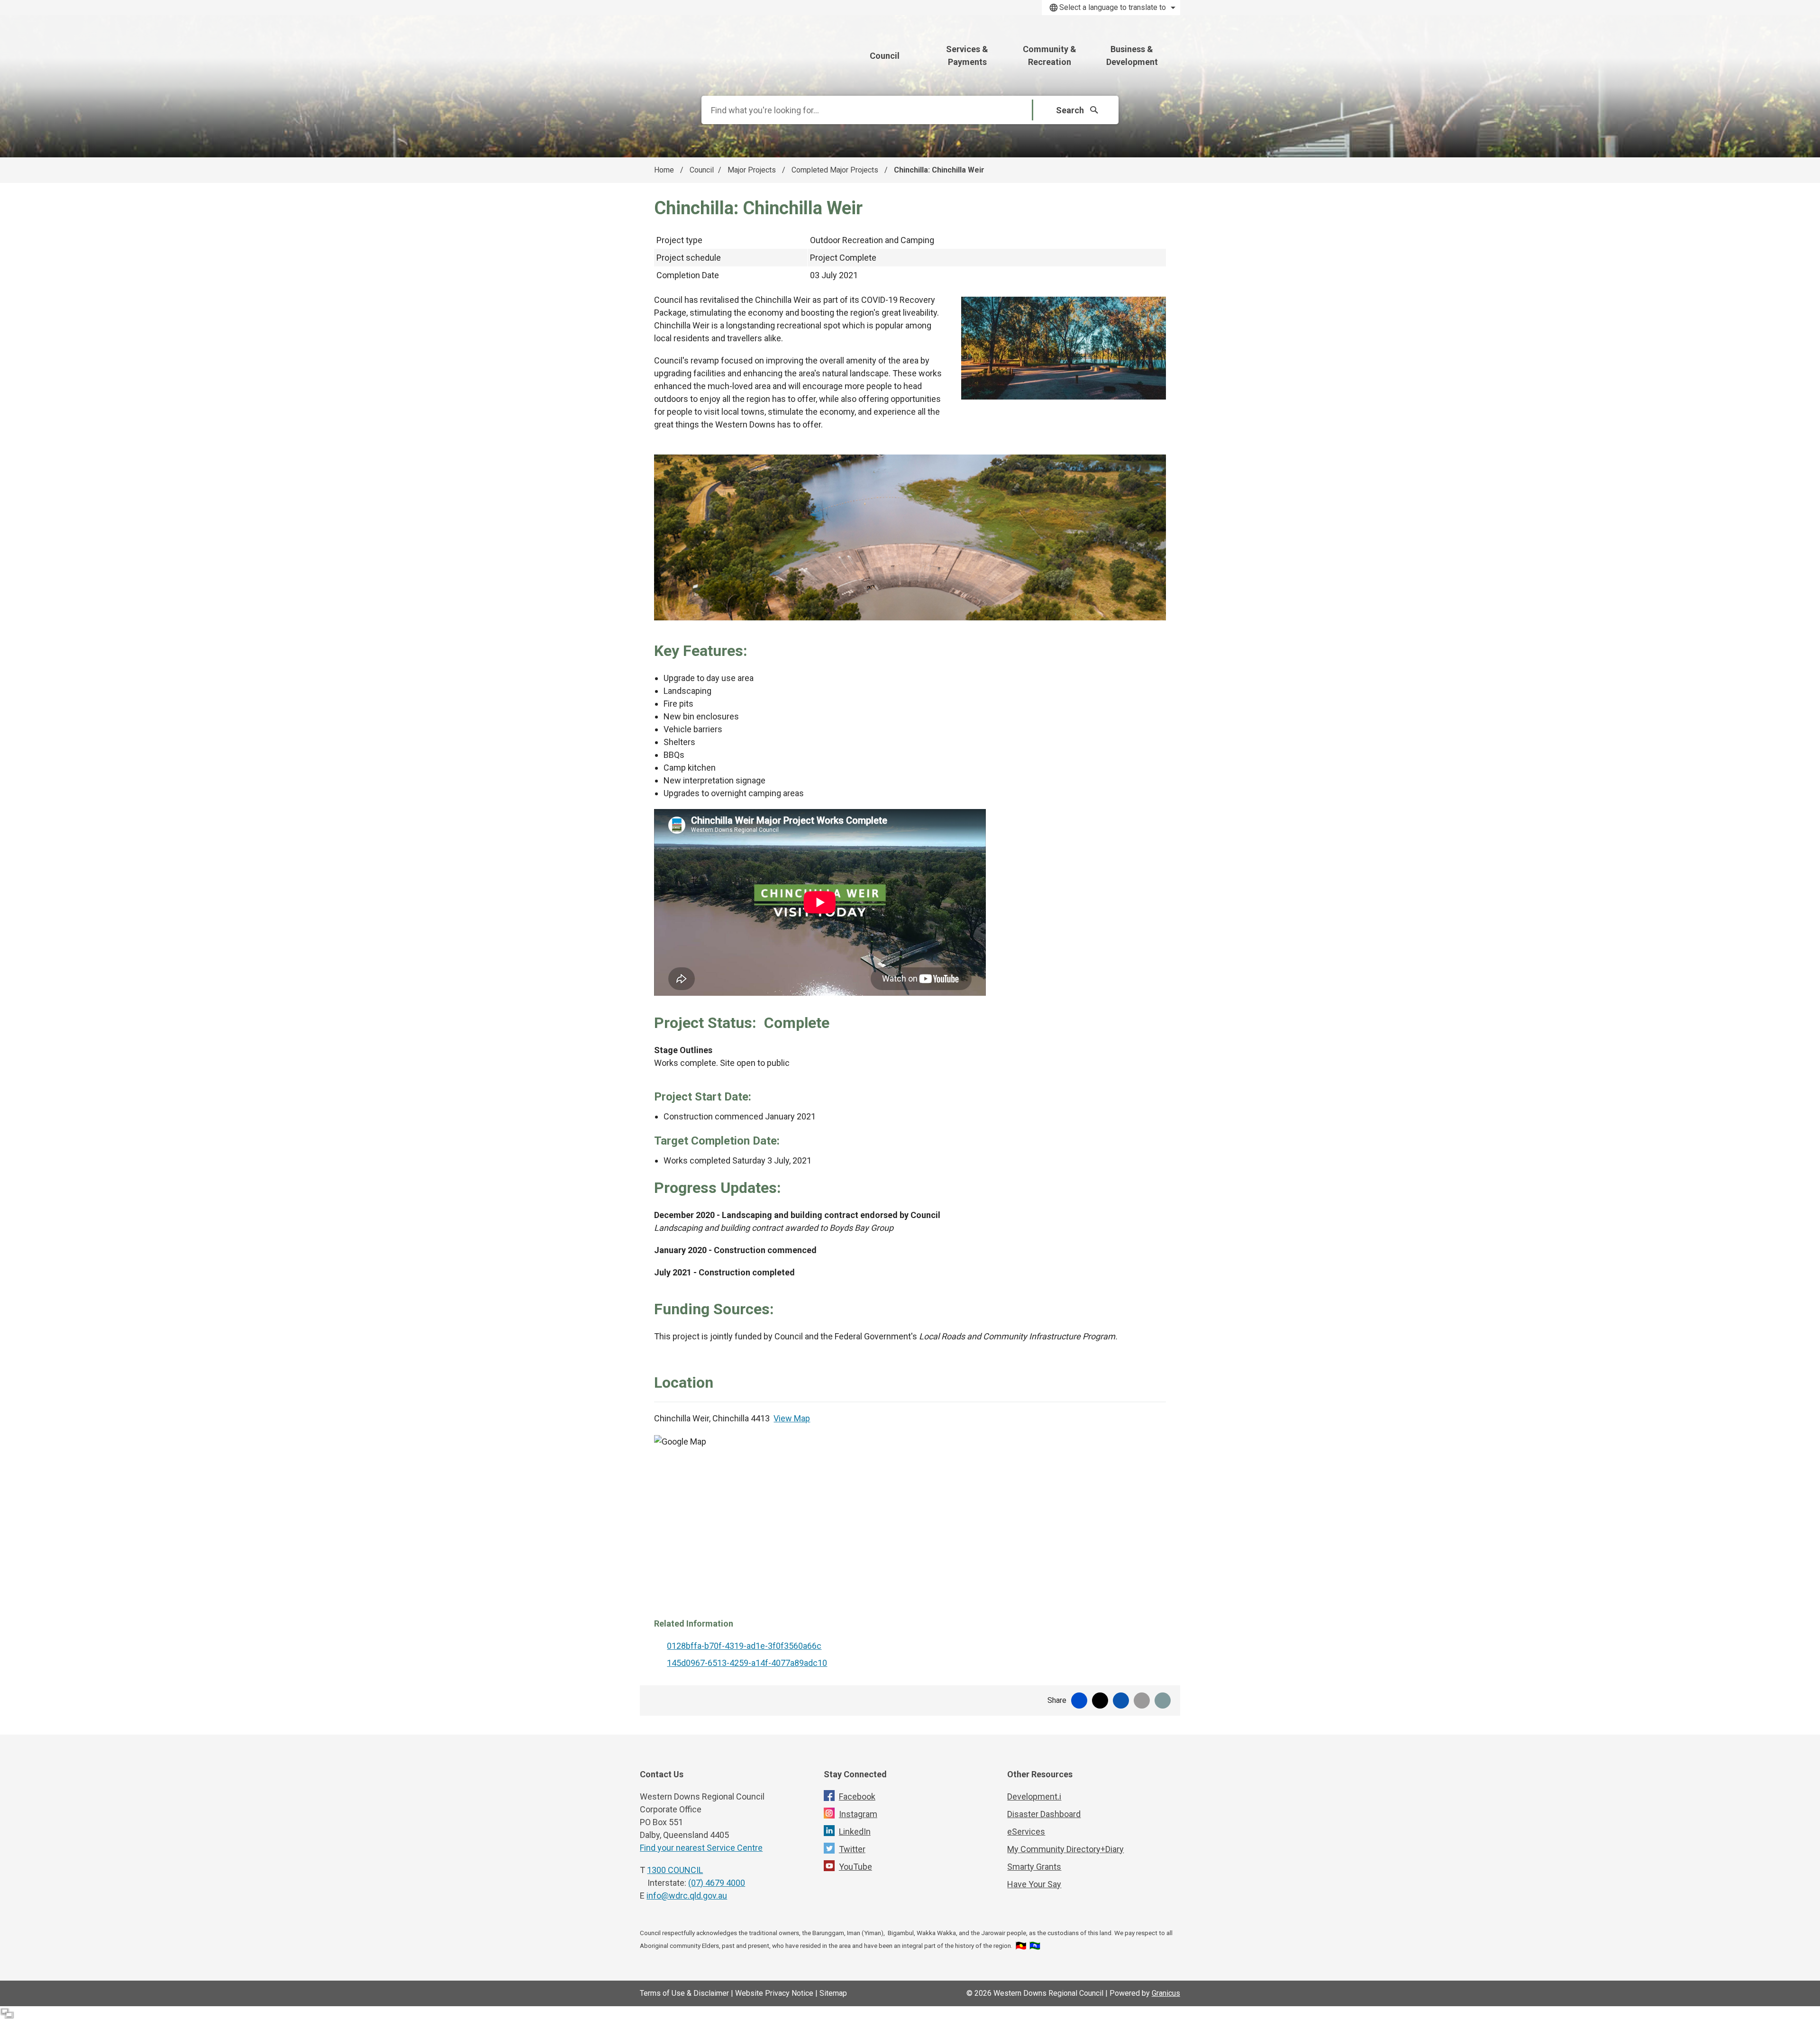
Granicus (1166, 1993)
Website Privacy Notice (774, 1993)
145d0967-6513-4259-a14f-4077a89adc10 (747, 1663)
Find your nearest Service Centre (701, 1848)
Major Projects (753, 170)
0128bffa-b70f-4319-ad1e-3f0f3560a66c (744, 1646)
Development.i (1034, 1796)
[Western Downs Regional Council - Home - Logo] (742, 51)
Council (702, 170)
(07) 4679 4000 (717, 1883)
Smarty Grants (1034, 1867)
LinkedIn (855, 1832)
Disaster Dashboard (1044, 1814)
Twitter (852, 1849)
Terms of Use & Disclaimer (684, 1993)
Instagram (858, 1814)
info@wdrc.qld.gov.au (687, 1896)
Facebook (857, 1796)
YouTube (855, 1867)
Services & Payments (967, 55)
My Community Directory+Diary (1065, 1849)
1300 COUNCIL (675, 1870)
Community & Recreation (1050, 55)
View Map (792, 1418)
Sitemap (833, 1993)
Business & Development (1132, 55)
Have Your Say (1034, 1884)
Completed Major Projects (836, 170)
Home (664, 170)
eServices (1026, 1832)
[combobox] (1111, 8)
